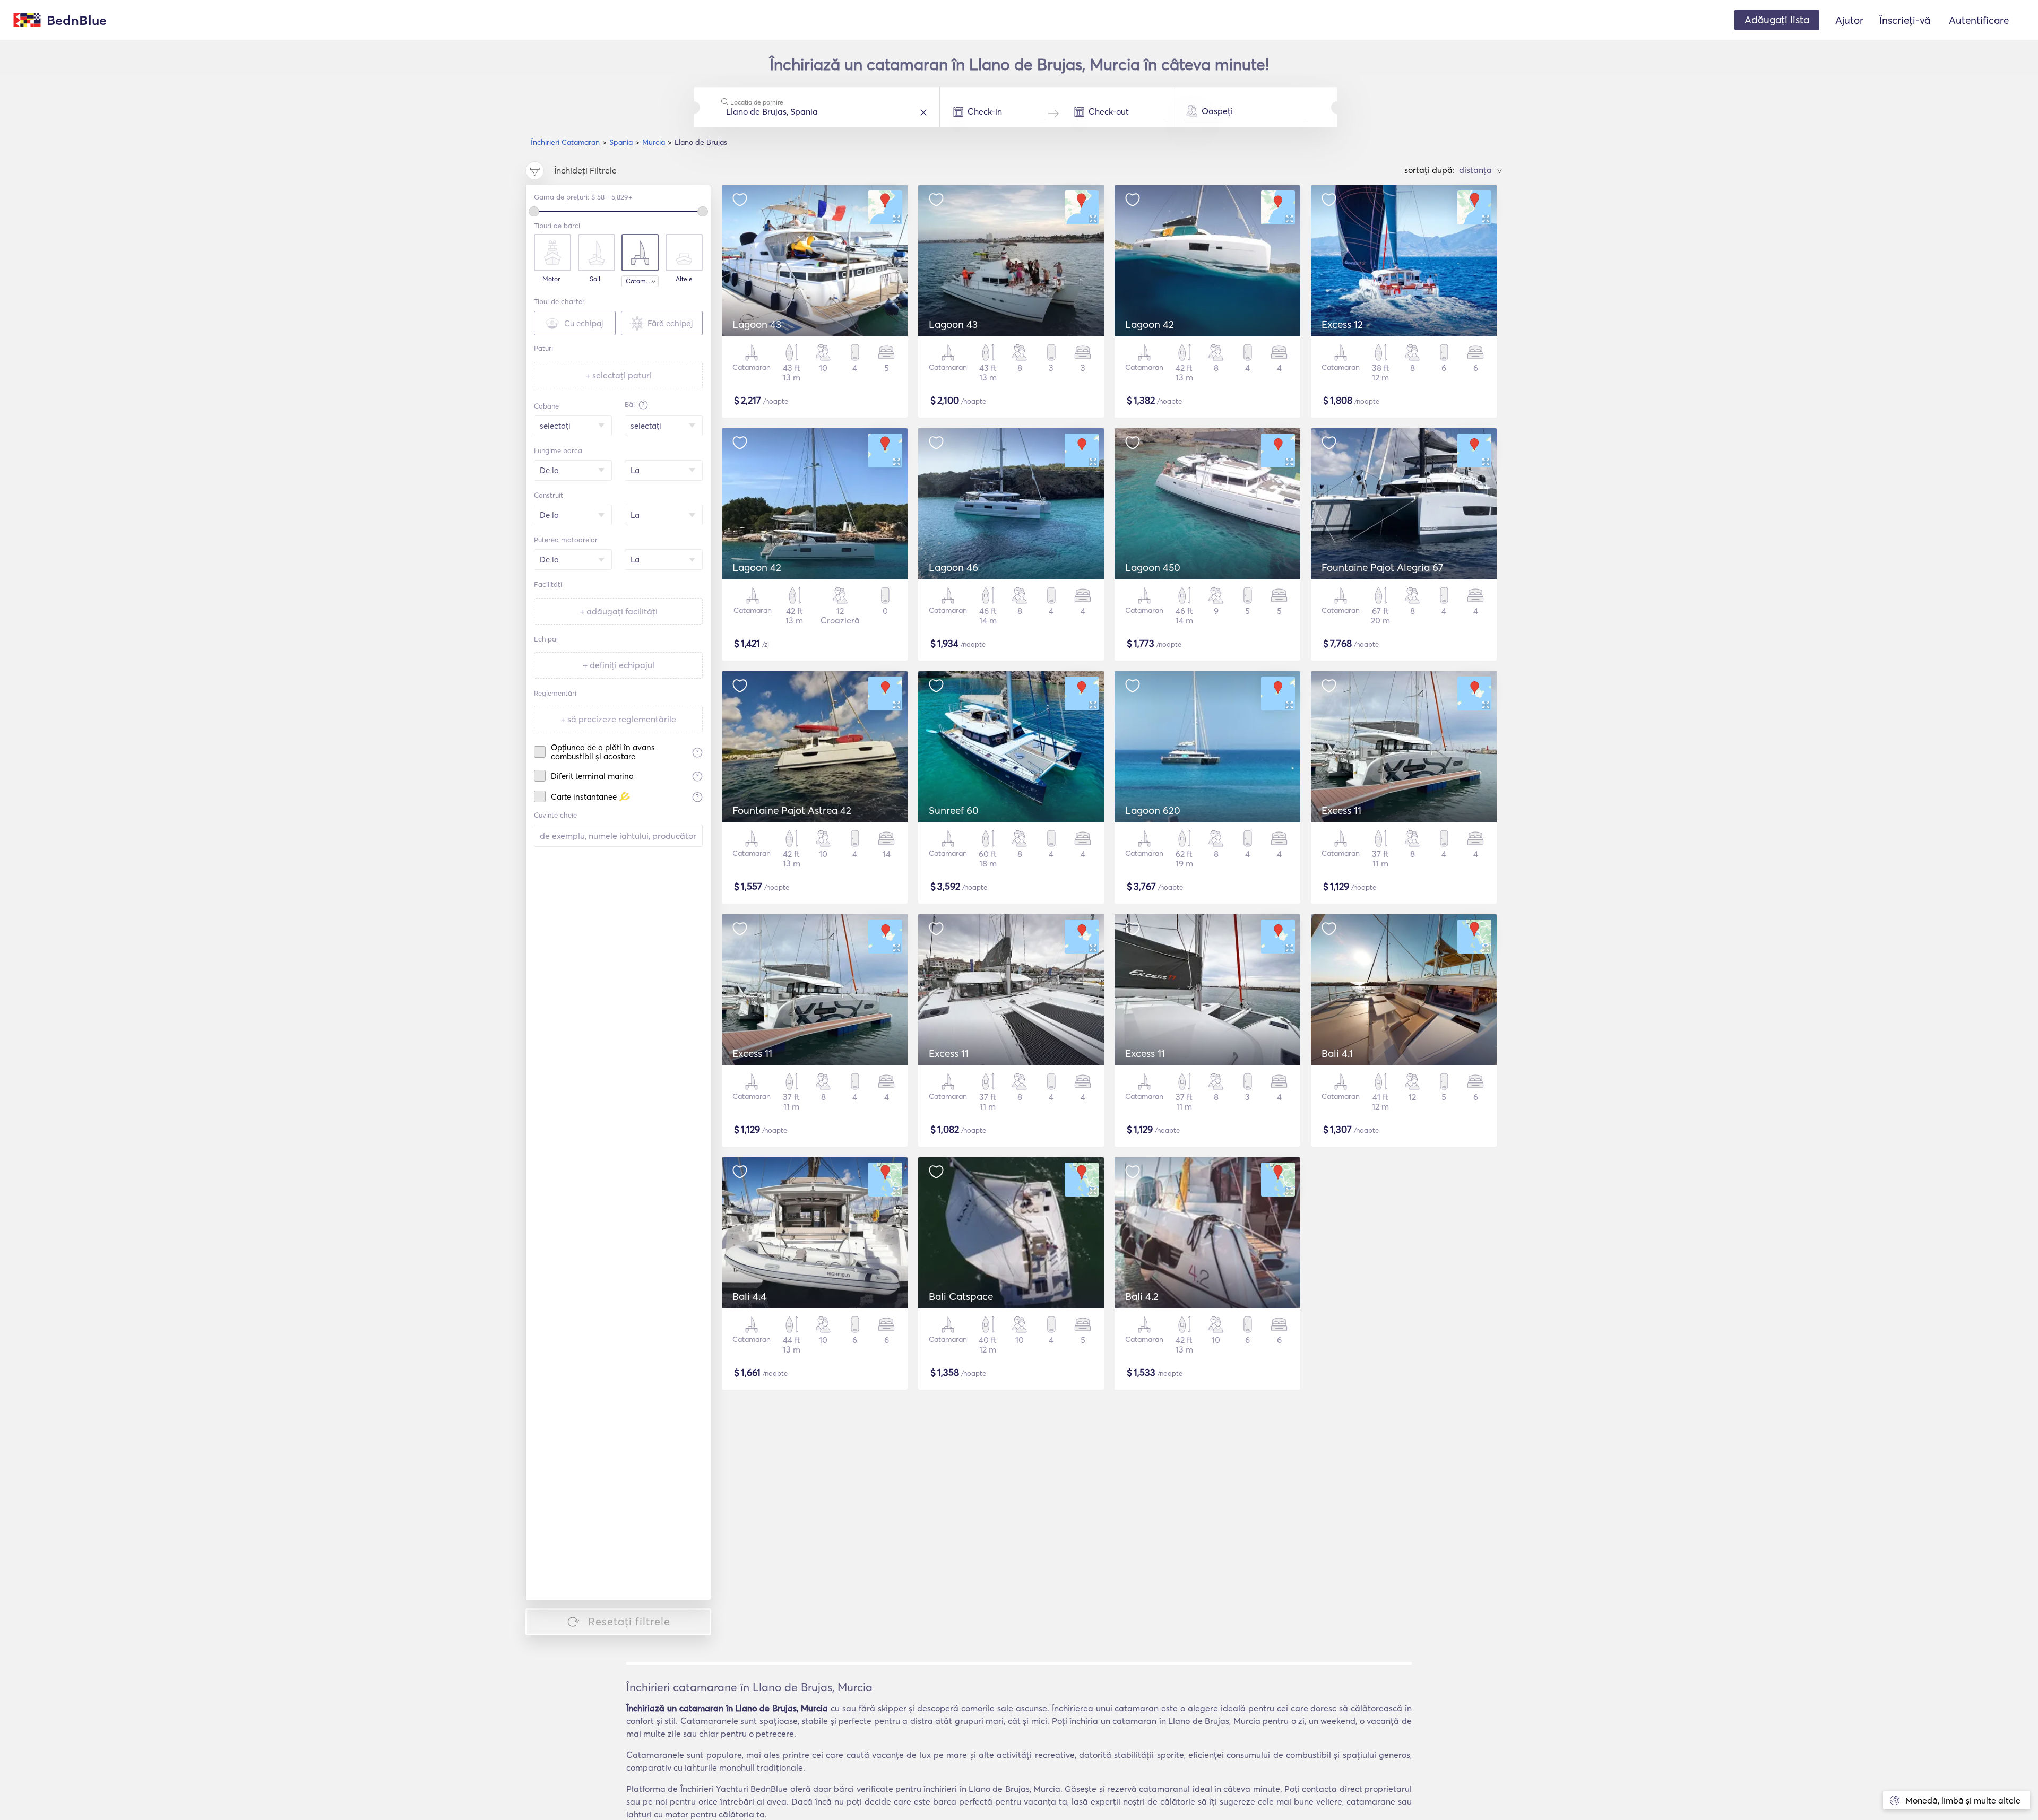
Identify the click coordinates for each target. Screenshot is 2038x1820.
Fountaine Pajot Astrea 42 (792, 810)
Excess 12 (1342, 324)
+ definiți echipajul (619, 665)
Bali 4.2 (1142, 1296)
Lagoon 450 (1153, 567)
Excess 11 (1341, 810)
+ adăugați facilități (619, 611)
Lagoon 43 (757, 324)
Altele (684, 279)
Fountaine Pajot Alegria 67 (1382, 567)
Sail (595, 279)
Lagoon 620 (1153, 810)
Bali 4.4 (749, 1296)
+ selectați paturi (619, 375)
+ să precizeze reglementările (618, 719)
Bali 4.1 (1337, 1053)
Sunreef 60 (954, 810)
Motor (551, 279)
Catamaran (642, 281)
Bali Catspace (961, 1296)
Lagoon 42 (1150, 324)
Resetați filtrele (629, 1621)
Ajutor (1849, 20)
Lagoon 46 (953, 567)
